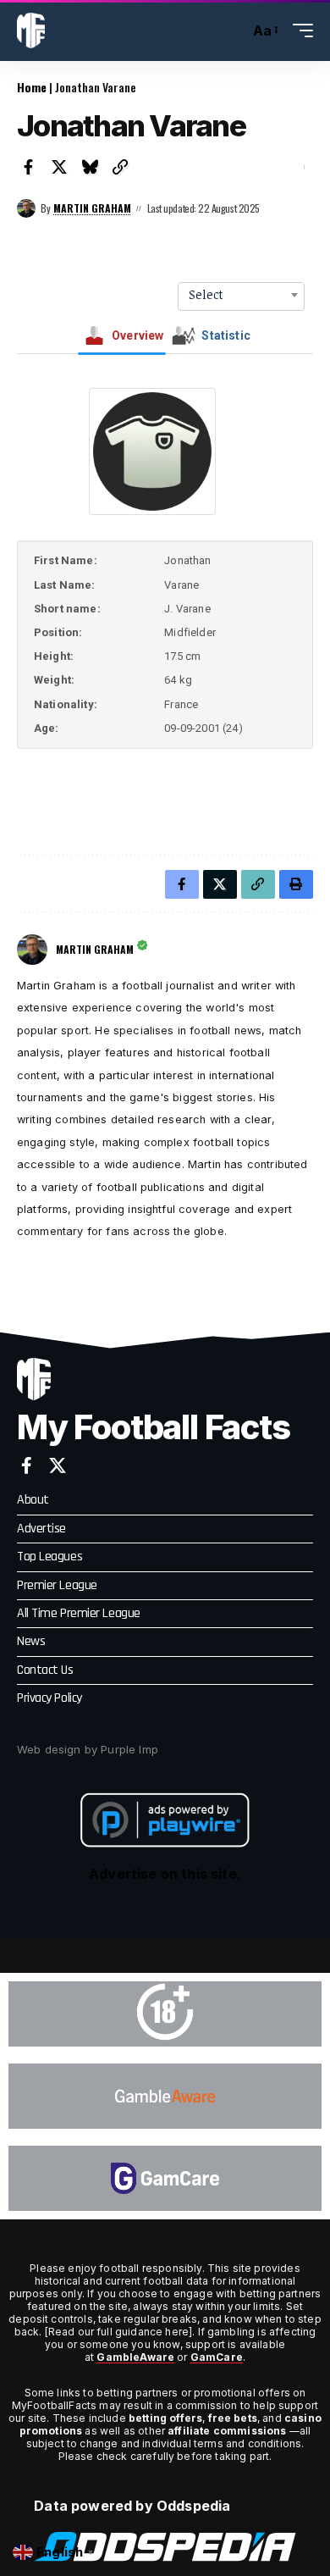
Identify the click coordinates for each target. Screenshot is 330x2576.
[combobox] (241, 295)
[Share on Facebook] (29, 167)
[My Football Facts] (31, 30)
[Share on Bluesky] (90, 167)
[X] (58, 1465)
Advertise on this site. (165, 1874)
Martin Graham (92, 208)
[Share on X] (59, 167)
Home (32, 87)
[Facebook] (27, 1465)
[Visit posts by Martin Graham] (26, 208)
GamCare (217, 2357)
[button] (232, 31)
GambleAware (135, 2357)
